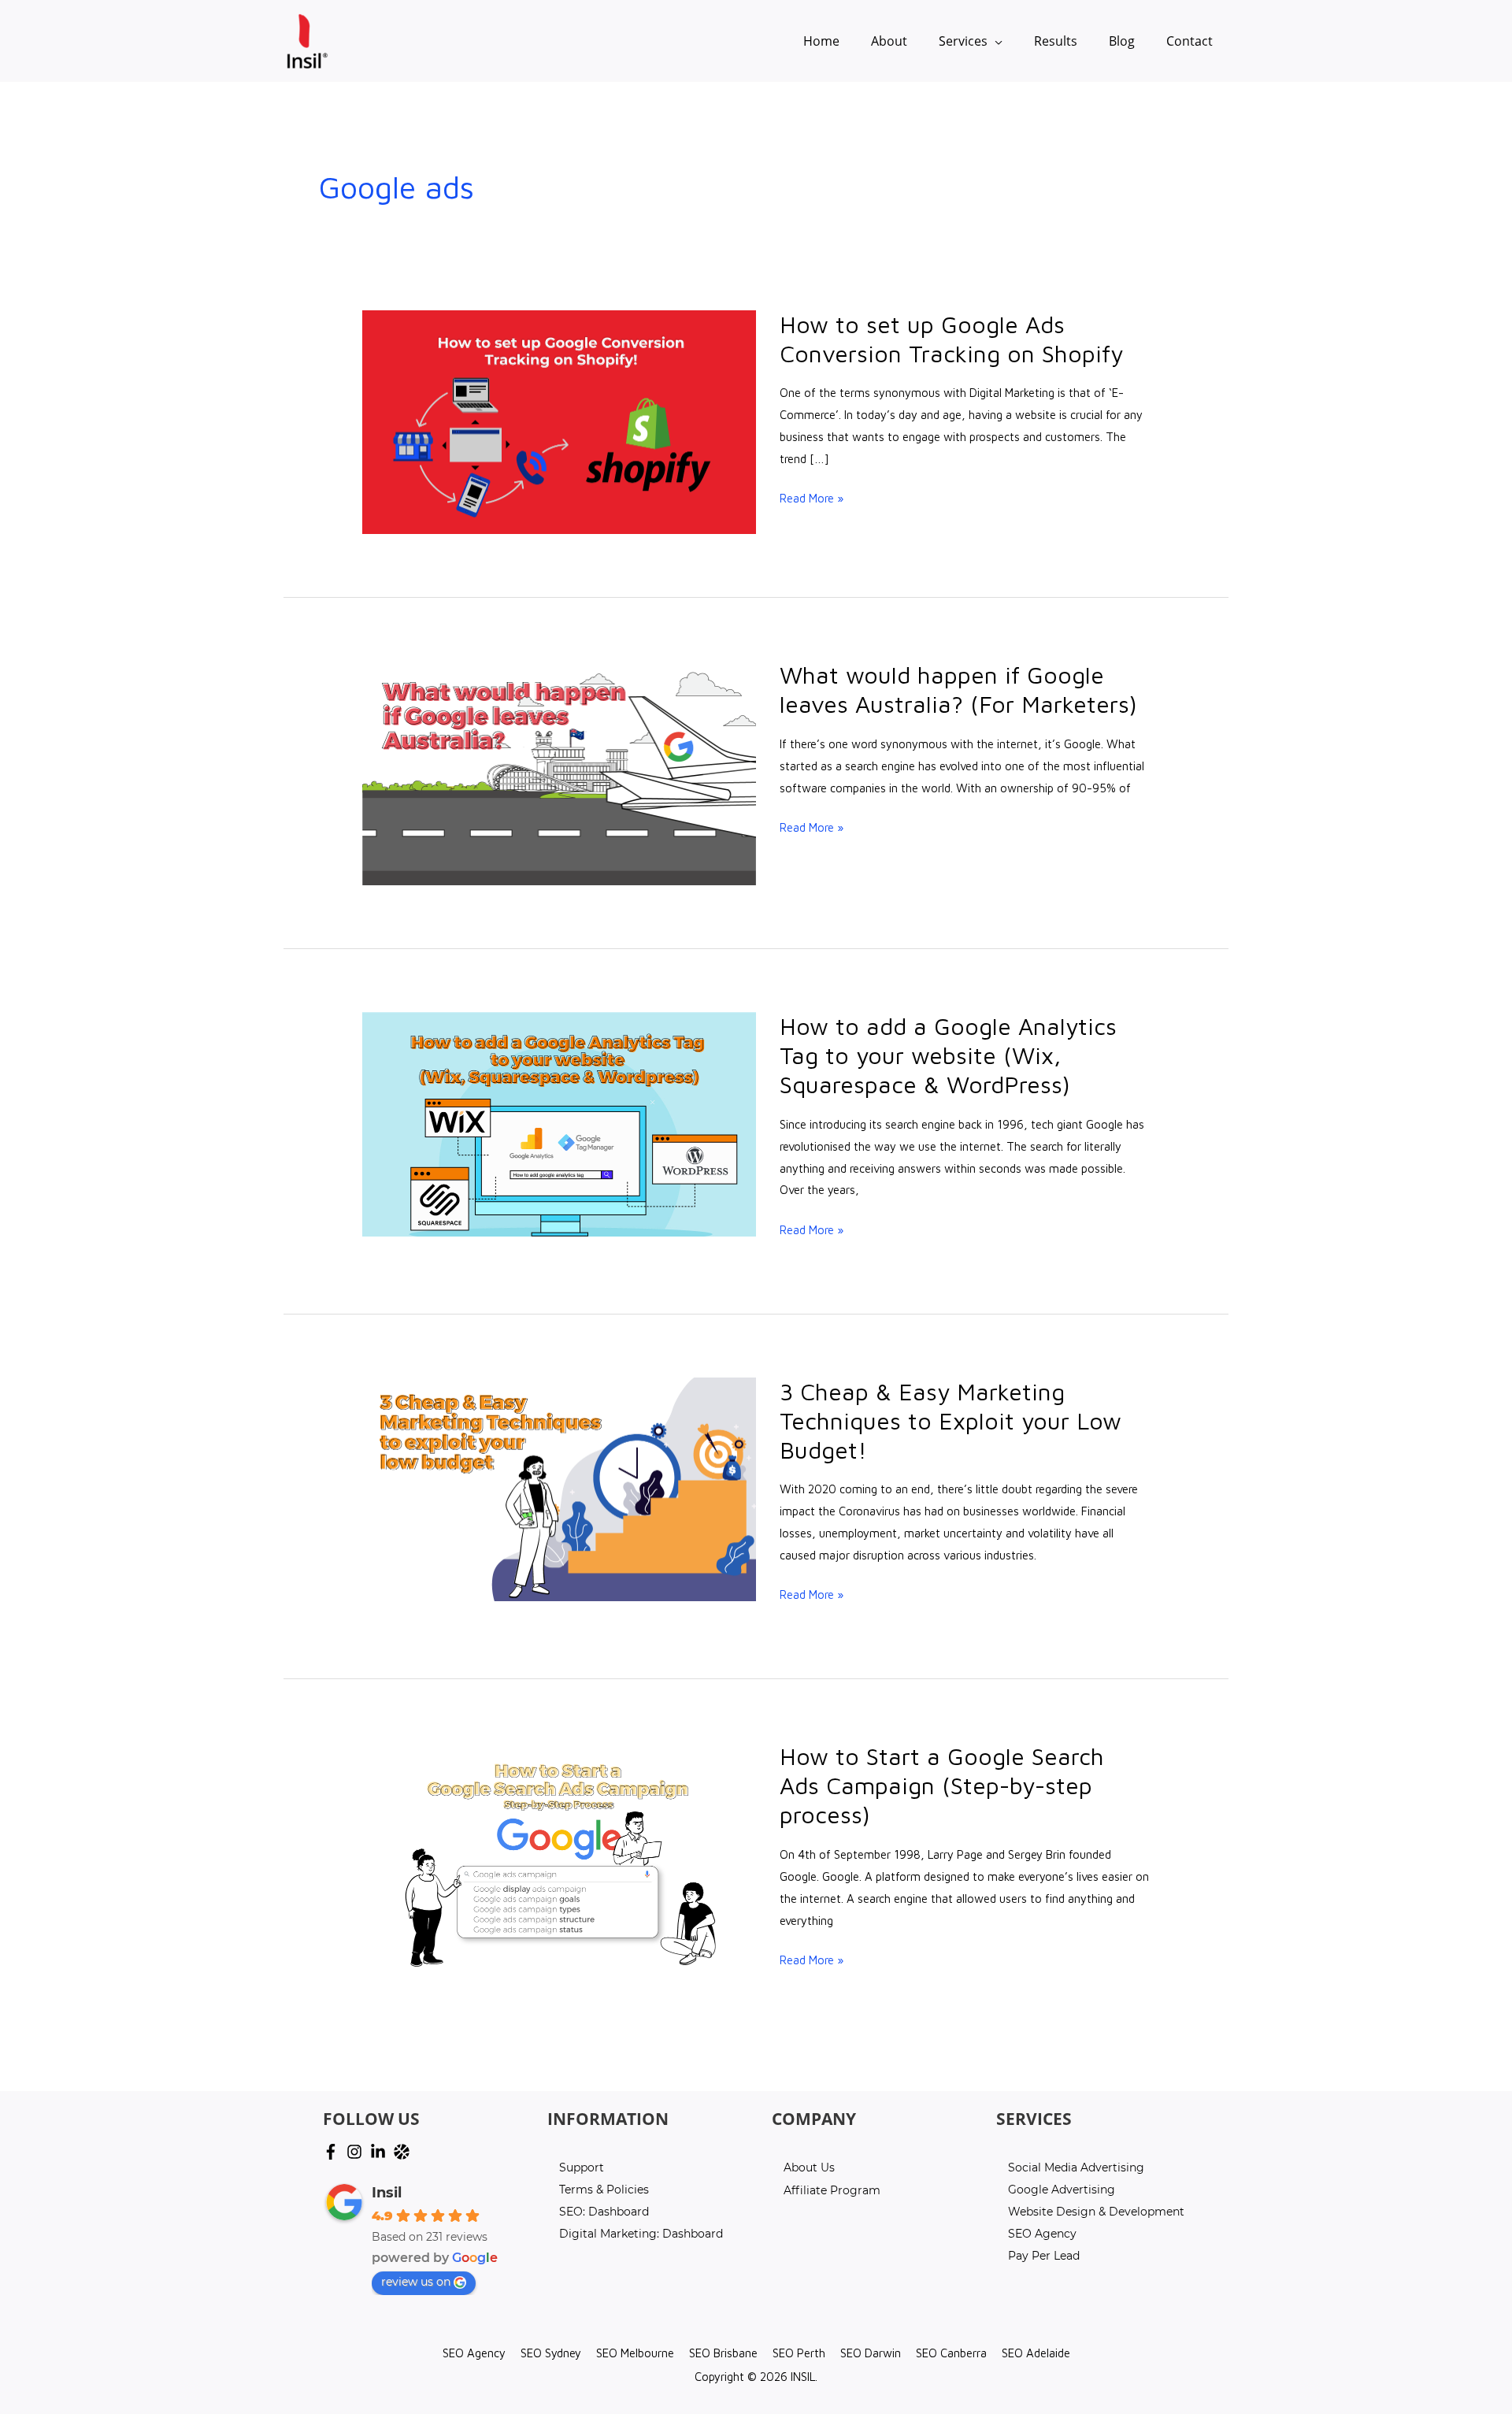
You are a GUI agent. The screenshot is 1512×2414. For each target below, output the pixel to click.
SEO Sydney (551, 2353)
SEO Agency (474, 2353)
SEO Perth (799, 2353)
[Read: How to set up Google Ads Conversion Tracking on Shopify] (559, 421)
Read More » (812, 499)
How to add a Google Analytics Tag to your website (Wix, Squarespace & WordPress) (948, 1055)
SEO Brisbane (723, 2353)
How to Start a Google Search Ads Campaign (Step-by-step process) (942, 1785)
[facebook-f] (333, 2152)
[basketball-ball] (404, 2152)
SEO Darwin (871, 2353)
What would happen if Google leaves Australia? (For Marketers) (958, 689)
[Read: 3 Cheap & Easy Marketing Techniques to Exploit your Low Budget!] (559, 1488)
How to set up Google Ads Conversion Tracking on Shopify (951, 339)
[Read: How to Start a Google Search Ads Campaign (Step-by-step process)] (559, 1853)
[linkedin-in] (380, 2152)
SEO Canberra (951, 2353)
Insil (387, 2193)
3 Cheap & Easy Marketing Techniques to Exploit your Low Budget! (951, 1420)
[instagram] (357, 2152)
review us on (416, 2282)
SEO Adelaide (1036, 2353)
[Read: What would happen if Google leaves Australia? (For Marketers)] (559, 771)
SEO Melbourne (635, 2353)
